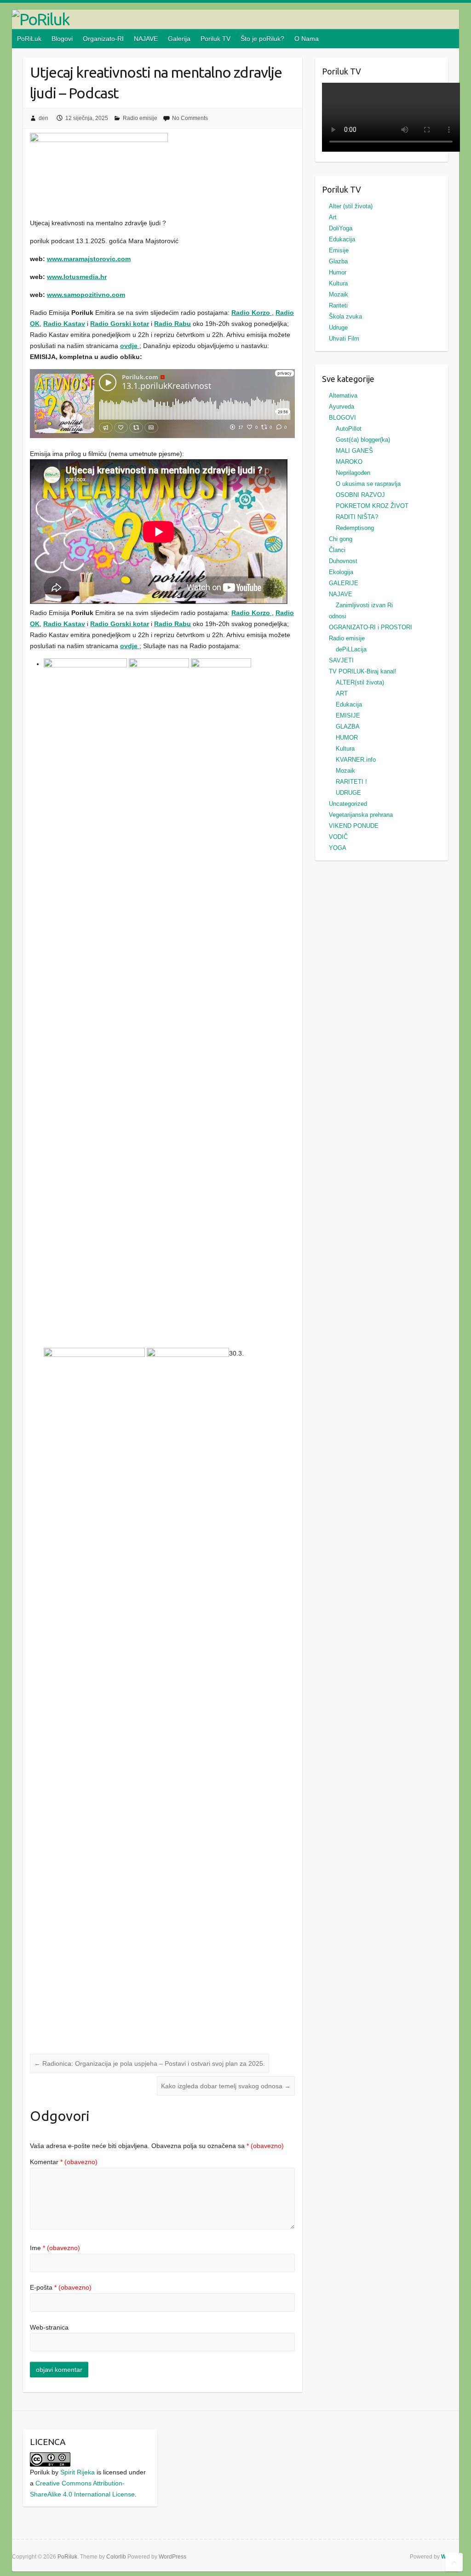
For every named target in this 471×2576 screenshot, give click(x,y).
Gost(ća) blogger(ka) (363, 440)
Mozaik (339, 294)
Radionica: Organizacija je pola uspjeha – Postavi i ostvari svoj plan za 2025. (149, 2063)
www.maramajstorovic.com (89, 259)
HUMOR (347, 738)
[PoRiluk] (236, 19)
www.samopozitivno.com (86, 295)
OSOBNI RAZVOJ (360, 495)
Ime (55, 2248)
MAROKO (349, 462)
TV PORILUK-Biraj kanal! (363, 671)
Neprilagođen (353, 473)
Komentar (64, 2162)
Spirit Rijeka (78, 2472)
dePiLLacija (351, 649)
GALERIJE (344, 583)
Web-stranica (49, 2327)
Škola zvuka (345, 316)
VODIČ (338, 837)
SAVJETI (341, 660)
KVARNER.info (356, 760)
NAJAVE (146, 39)
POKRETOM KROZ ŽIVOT (372, 506)
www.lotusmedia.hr (77, 277)
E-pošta (61, 2287)
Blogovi (62, 39)
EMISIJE (348, 715)
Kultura (338, 283)
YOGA (338, 848)
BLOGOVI (342, 418)
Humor (338, 272)
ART (342, 693)
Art (333, 217)
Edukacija (342, 239)
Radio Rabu (172, 324)
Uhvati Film (344, 339)
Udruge (338, 328)
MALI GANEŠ (354, 451)
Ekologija (341, 572)
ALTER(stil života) (360, 682)
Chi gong (341, 539)
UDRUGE (348, 793)
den (43, 118)
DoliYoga (341, 228)
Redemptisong (355, 528)
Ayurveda (342, 407)
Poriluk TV (215, 39)
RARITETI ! (351, 782)
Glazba (338, 261)
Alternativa (343, 396)
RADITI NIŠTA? (357, 517)
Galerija (179, 39)
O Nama (307, 39)
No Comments (190, 118)
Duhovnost (343, 561)
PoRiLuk (29, 39)
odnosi (338, 616)
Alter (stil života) (351, 206)
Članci (337, 550)
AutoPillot (349, 429)
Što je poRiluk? (262, 39)
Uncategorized (348, 804)
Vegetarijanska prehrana (361, 815)
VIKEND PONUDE (354, 826)
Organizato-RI (103, 39)
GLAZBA (348, 727)
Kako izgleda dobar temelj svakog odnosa (226, 2086)
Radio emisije (140, 118)
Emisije (339, 250)
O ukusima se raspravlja (368, 484)
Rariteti (338, 305)
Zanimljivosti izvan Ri (364, 605)
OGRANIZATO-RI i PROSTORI (370, 627)
